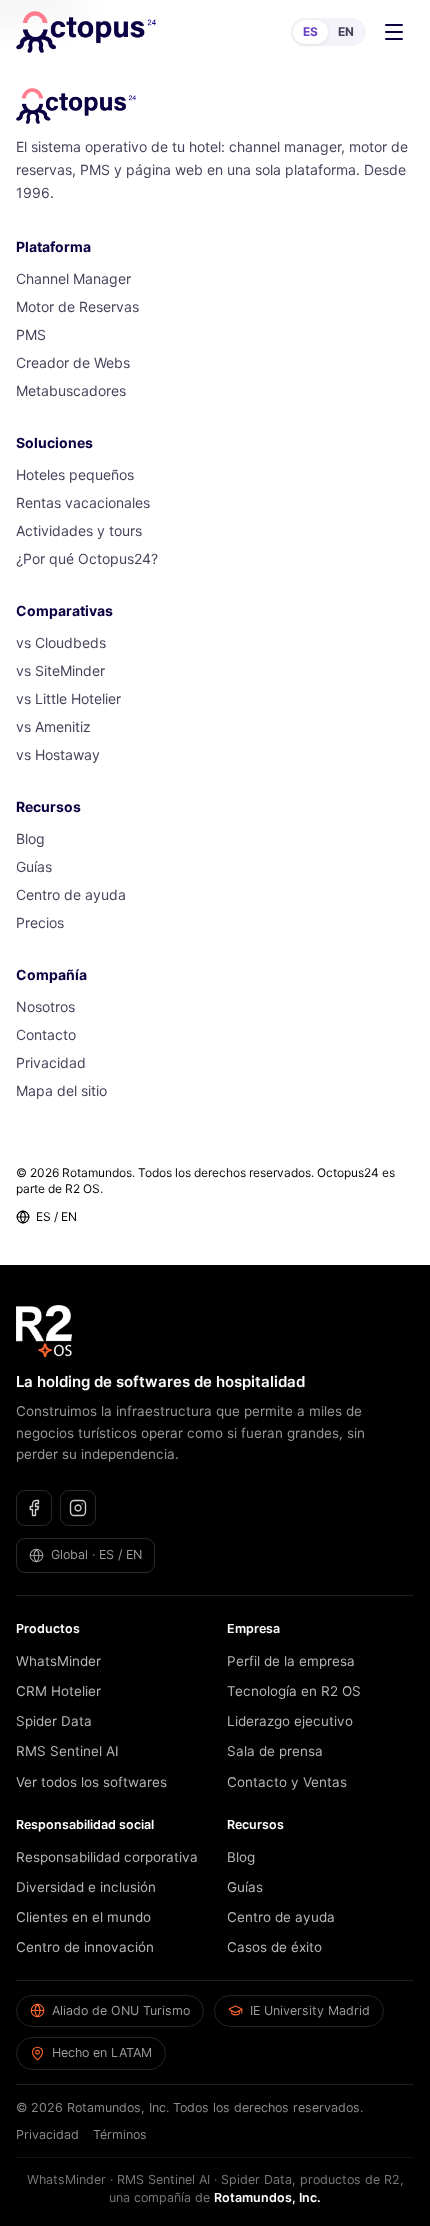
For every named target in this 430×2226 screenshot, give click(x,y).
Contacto (46, 1034)
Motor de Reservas (77, 306)
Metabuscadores (71, 390)
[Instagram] (78, 1508)
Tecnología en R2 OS (294, 1691)
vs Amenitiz (53, 726)
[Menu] (394, 32)
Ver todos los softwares (91, 1782)
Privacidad (51, 1062)
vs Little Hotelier (68, 698)
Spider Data (54, 1721)
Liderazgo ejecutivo (290, 1721)
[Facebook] (34, 1508)
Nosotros (45, 1006)
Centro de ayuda (71, 894)
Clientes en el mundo (83, 1917)
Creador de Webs (73, 362)
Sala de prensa (275, 1751)
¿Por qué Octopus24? (87, 558)
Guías (34, 866)
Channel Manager (73, 278)
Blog (30, 838)
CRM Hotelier (58, 1691)
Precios (40, 922)
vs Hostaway (58, 754)
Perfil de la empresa (291, 1661)
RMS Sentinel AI (67, 1751)
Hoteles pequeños (75, 474)
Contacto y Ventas (287, 1782)
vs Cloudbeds (61, 642)
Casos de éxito (274, 1947)
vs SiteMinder (60, 670)
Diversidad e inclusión (86, 1887)
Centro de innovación (85, 1947)
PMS (31, 334)
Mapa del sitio (61, 1090)
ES (310, 31)
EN (346, 31)
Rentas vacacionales (83, 502)
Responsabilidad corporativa (107, 1857)
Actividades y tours (79, 530)
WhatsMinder (58, 1661)
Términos (120, 2134)
